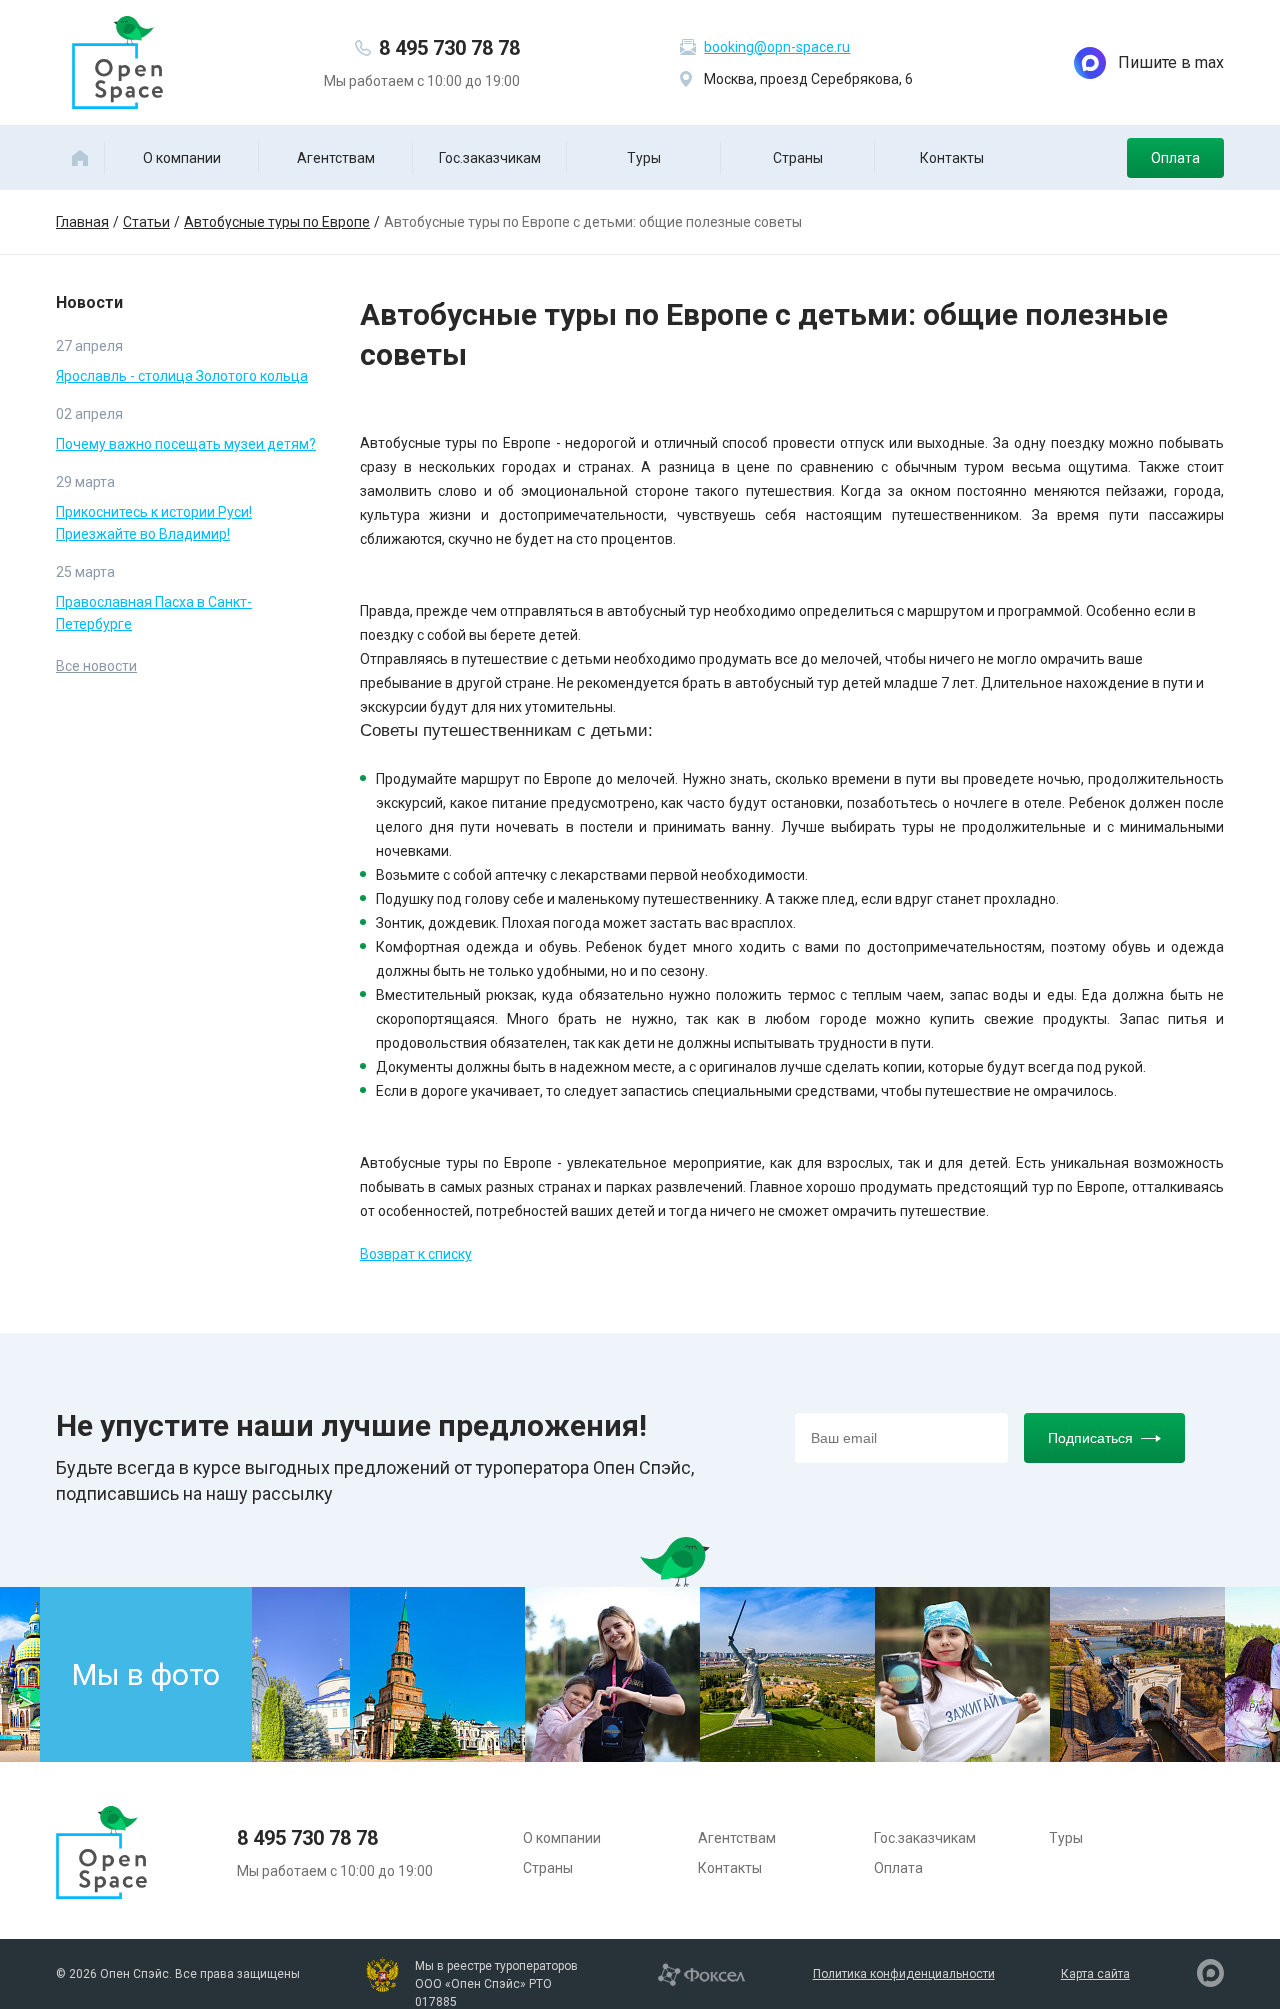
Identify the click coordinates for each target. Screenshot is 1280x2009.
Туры (644, 158)
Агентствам (336, 158)
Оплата (1175, 158)
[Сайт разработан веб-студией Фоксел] (701, 1973)
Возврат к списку (416, 1254)
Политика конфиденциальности (904, 1974)
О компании (182, 158)
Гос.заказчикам (490, 158)
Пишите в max (1171, 62)
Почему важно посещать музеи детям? (186, 444)
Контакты (952, 158)
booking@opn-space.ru (777, 47)
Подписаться (1090, 1438)
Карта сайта (1095, 1974)
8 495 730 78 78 (449, 48)
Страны (798, 158)
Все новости (96, 666)
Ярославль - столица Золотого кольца (182, 376)
